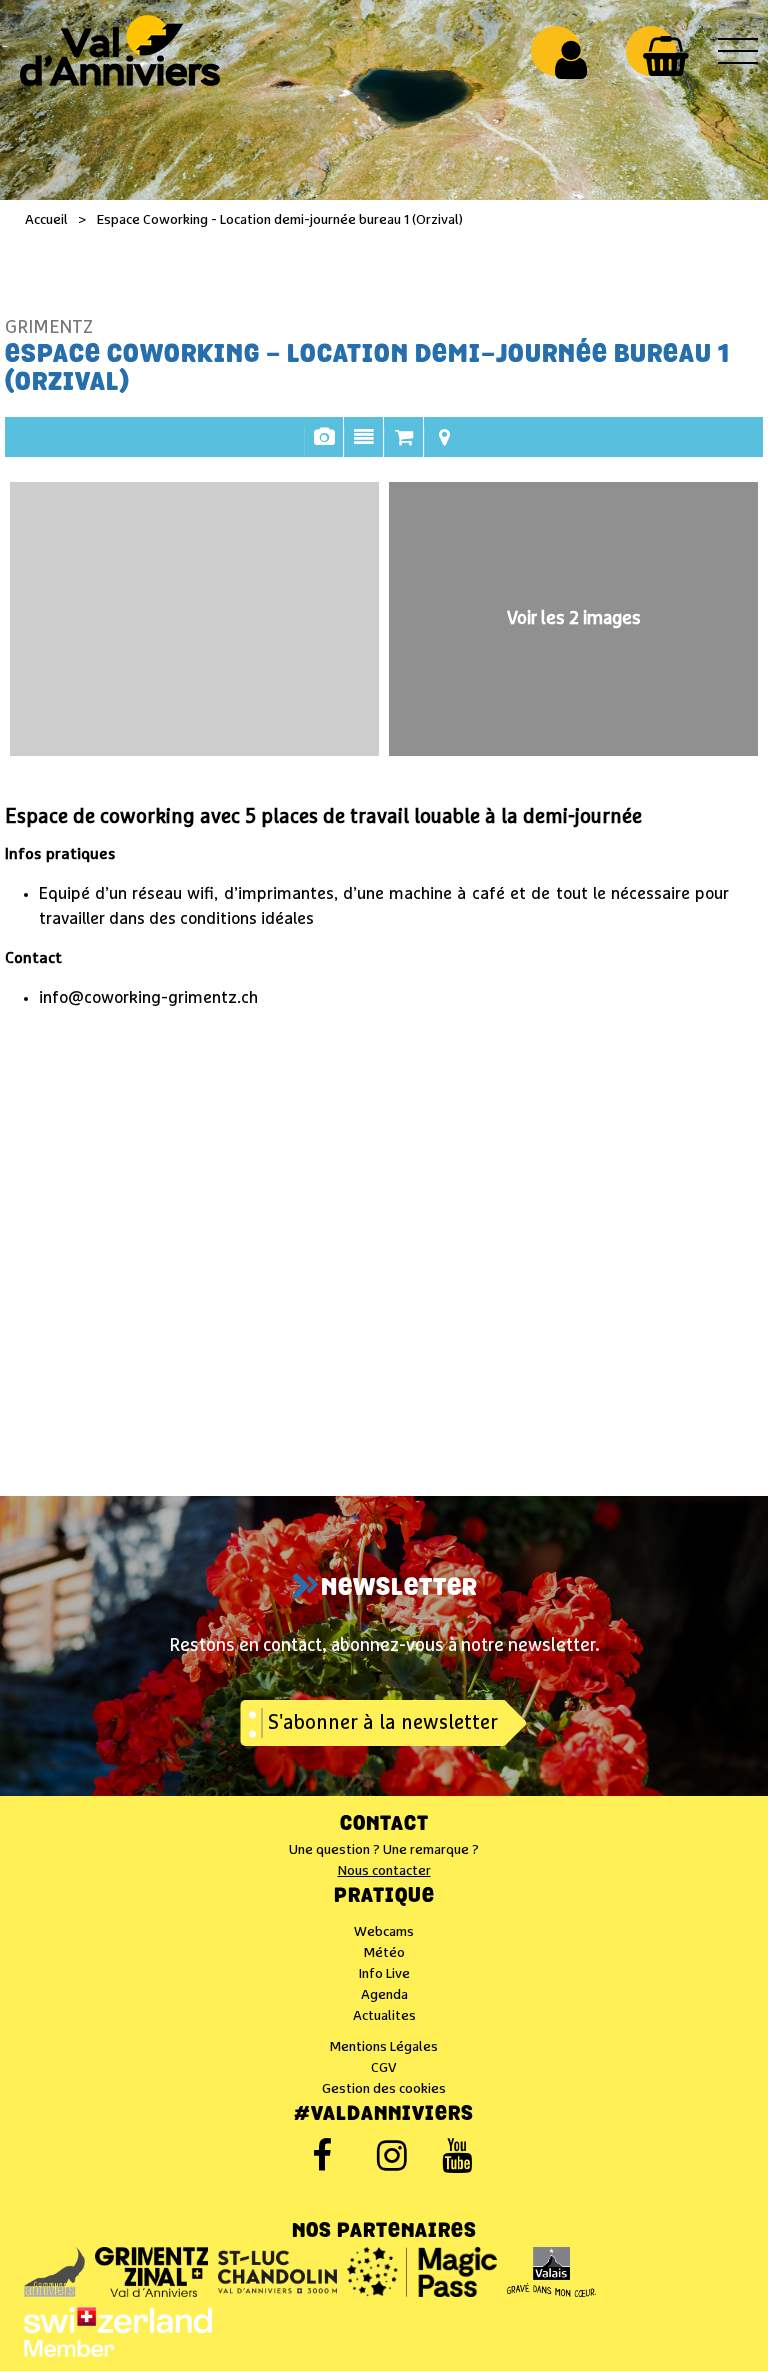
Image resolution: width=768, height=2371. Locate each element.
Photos (324, 447)
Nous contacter (384, 1871)
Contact (384, 1825)
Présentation (364, 447)
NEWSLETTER (399, 1589)
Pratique (384, 1897)
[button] (665, 56)
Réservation (404, 447)
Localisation (444, 447)
